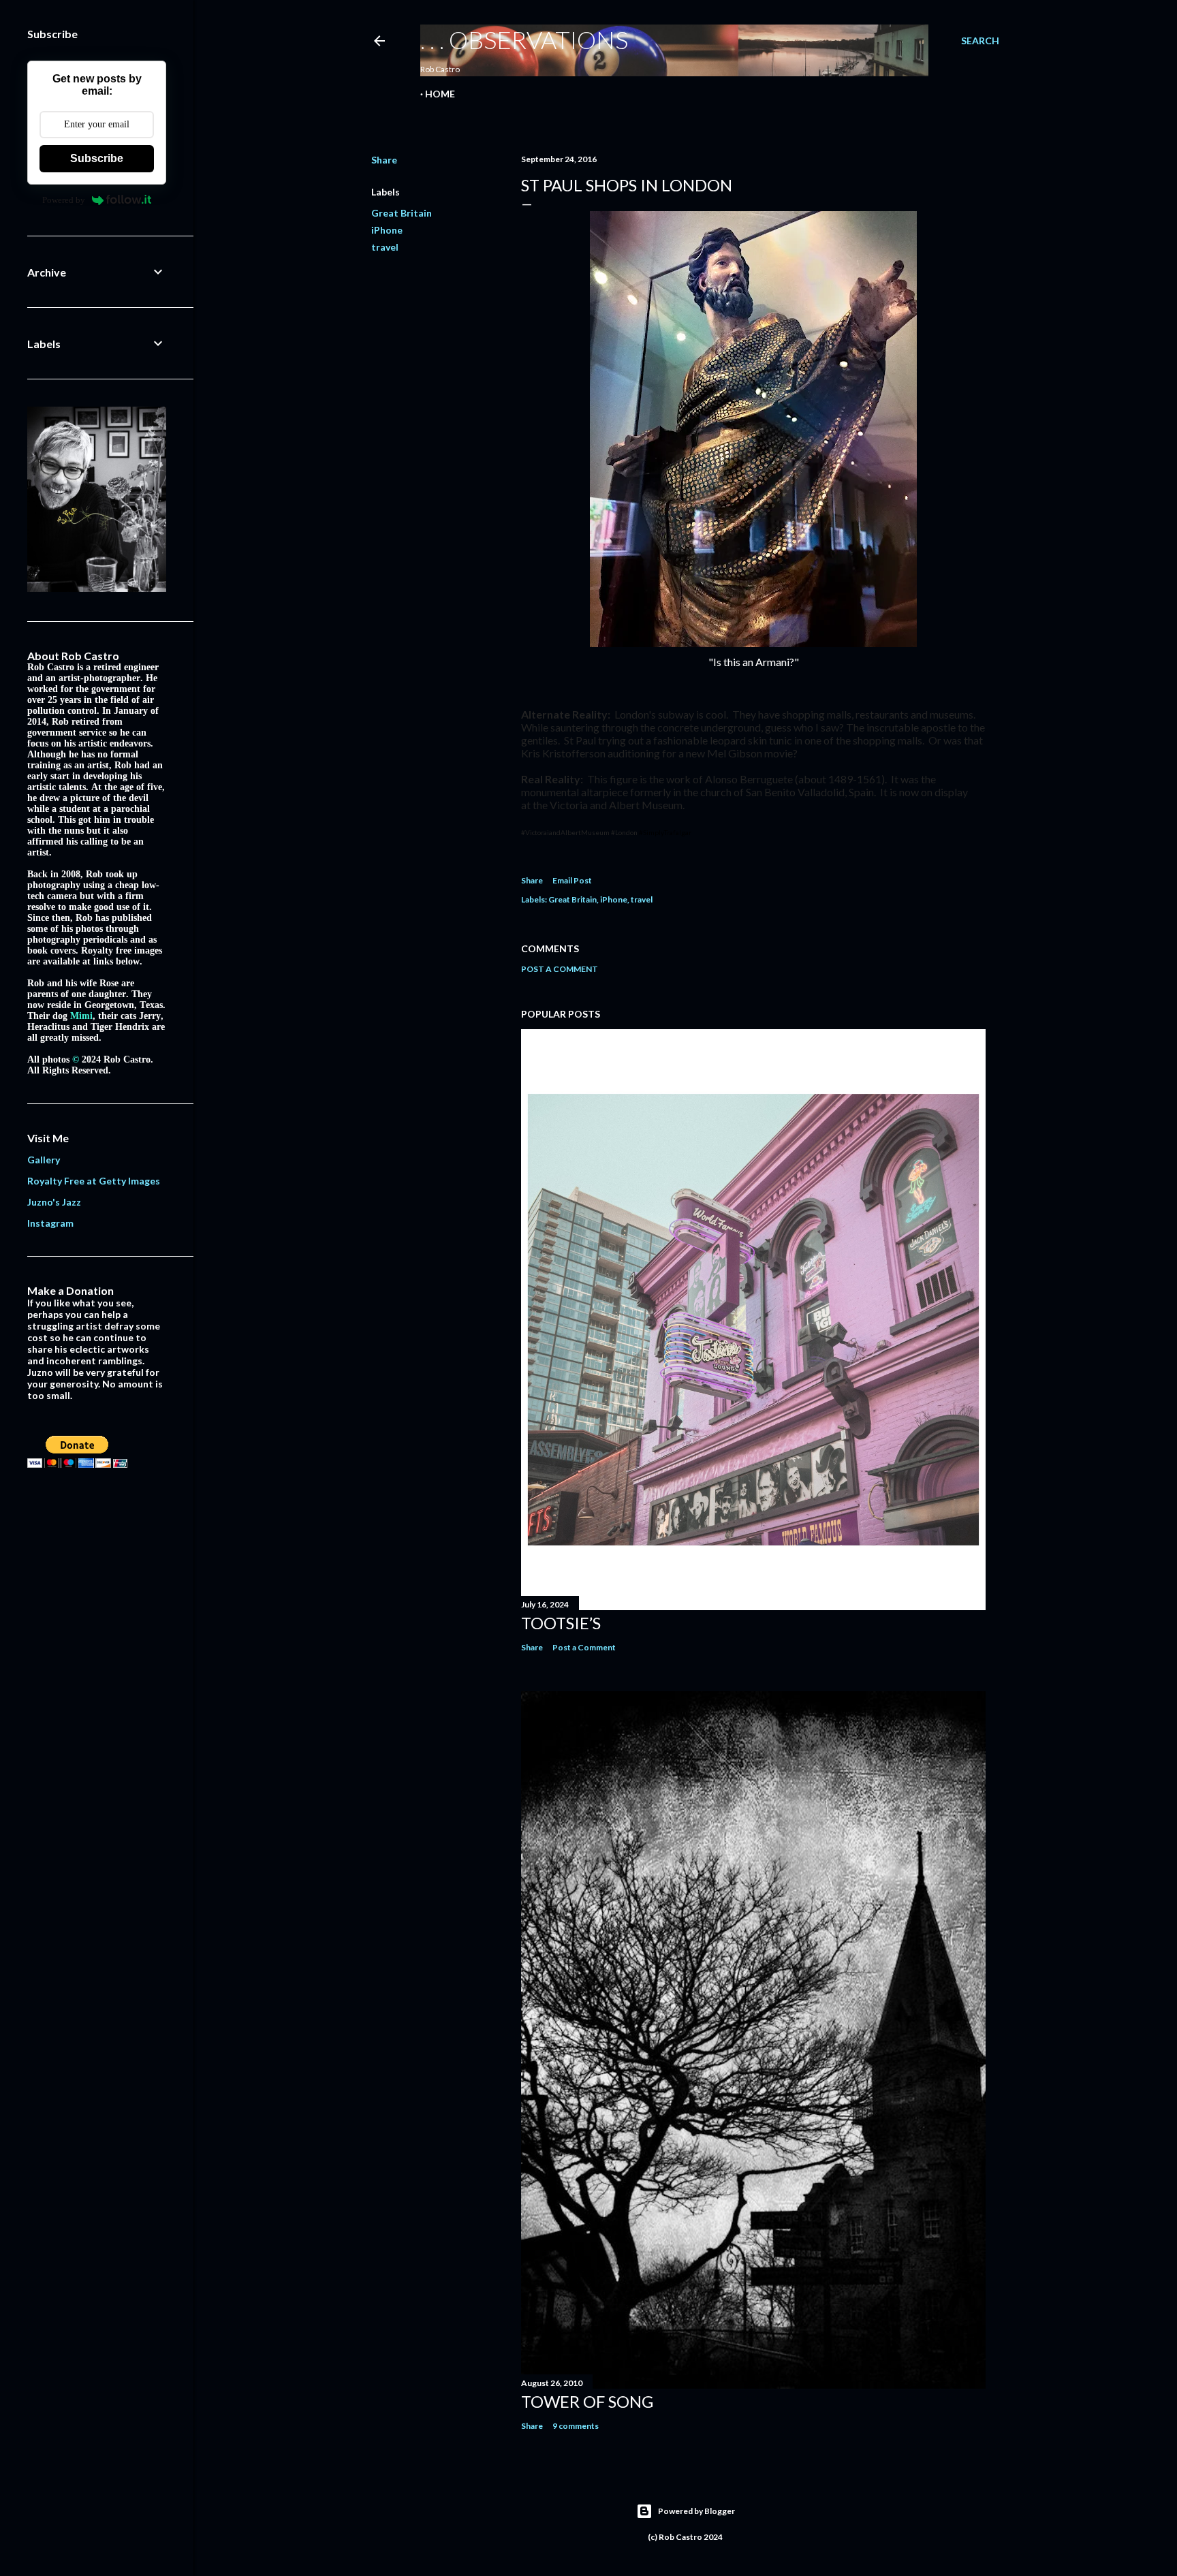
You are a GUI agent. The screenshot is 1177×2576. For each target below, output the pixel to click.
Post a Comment (560, 969)
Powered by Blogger (696, 2511)
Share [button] (384, 160)
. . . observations (524, 40)
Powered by (64, 200)
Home (440, 94)
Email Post (572, 880)
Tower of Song (587, 2401)
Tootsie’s (561, 1623)
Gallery (44, 1160)
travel (385, 247)
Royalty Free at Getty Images (94, 1181)
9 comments (576, 2426)
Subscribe (97, 158)
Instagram (50, 1223)
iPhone (387, 230)
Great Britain (402, 213)
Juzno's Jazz (54, 1202)
